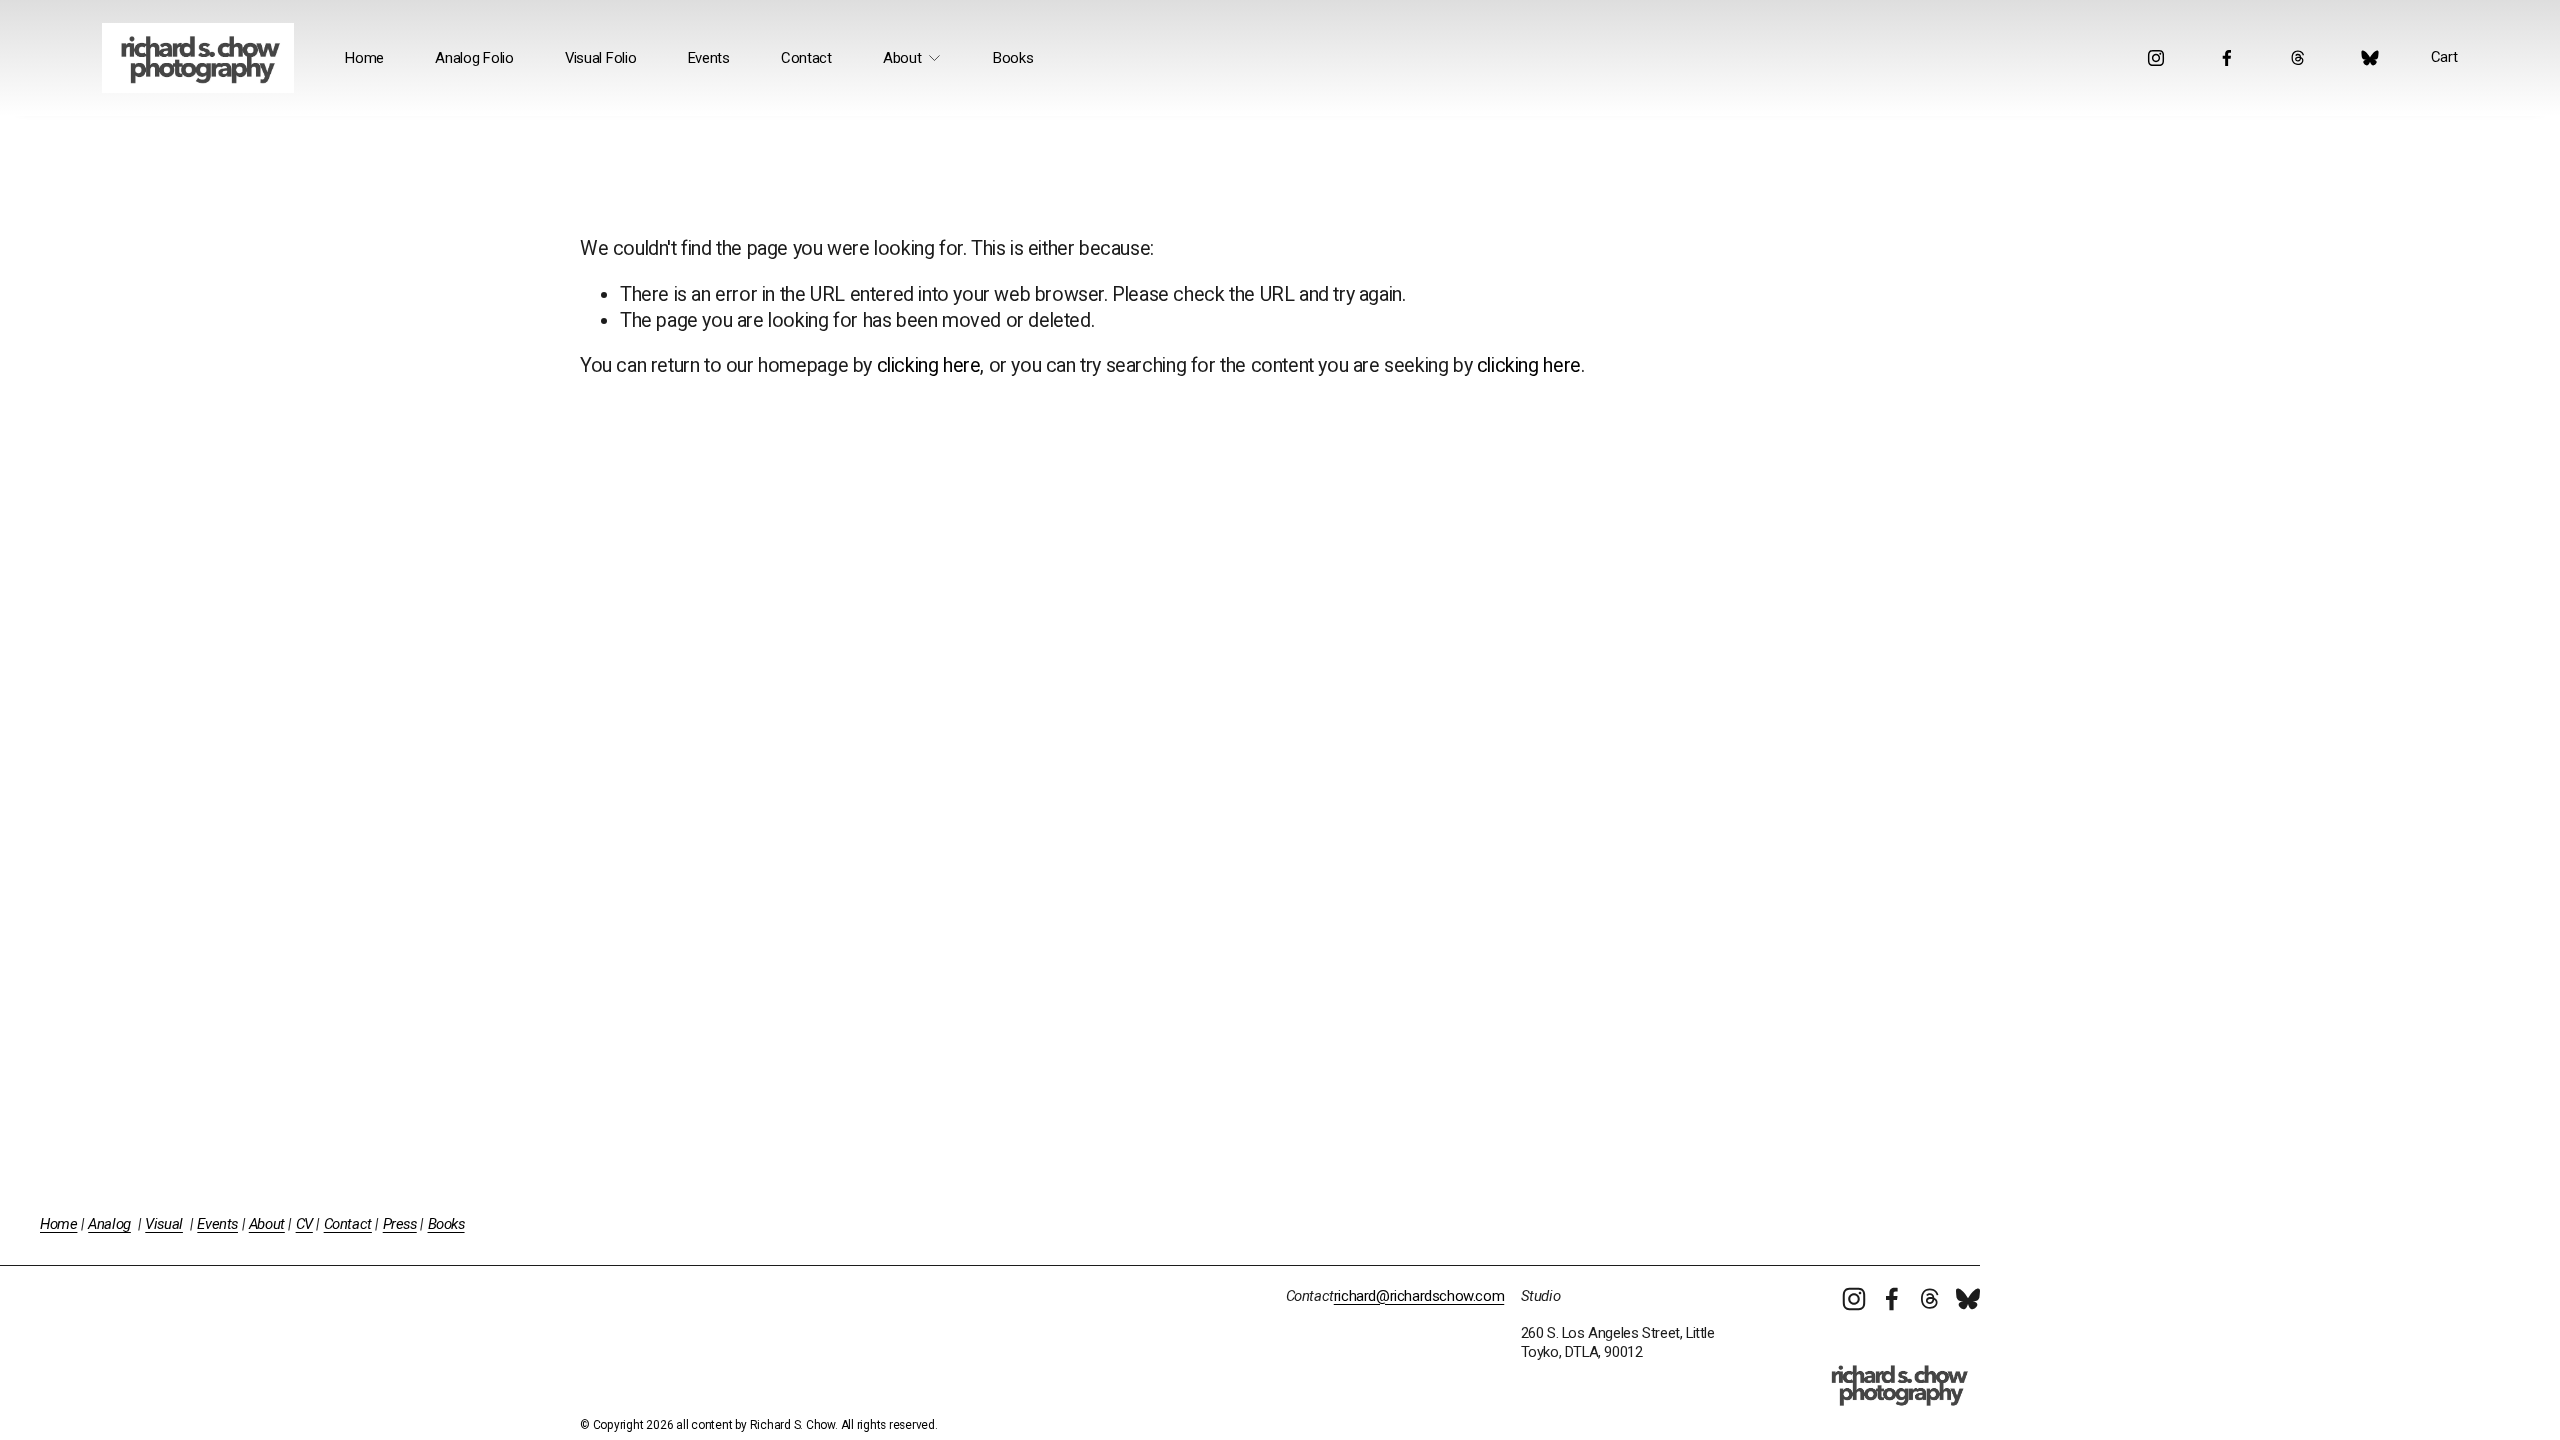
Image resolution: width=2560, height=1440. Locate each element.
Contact (806, 58)
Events (709, 58)
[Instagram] (2156, 58)
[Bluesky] (2370, 58)
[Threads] (2298, 58)
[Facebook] (2227, 58)
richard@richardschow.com (1419, 1296)
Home (364, 58)
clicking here (929, 365)
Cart (2444, 57)
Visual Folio (600, 58)
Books (1013, 58)
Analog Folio (474, 58)
